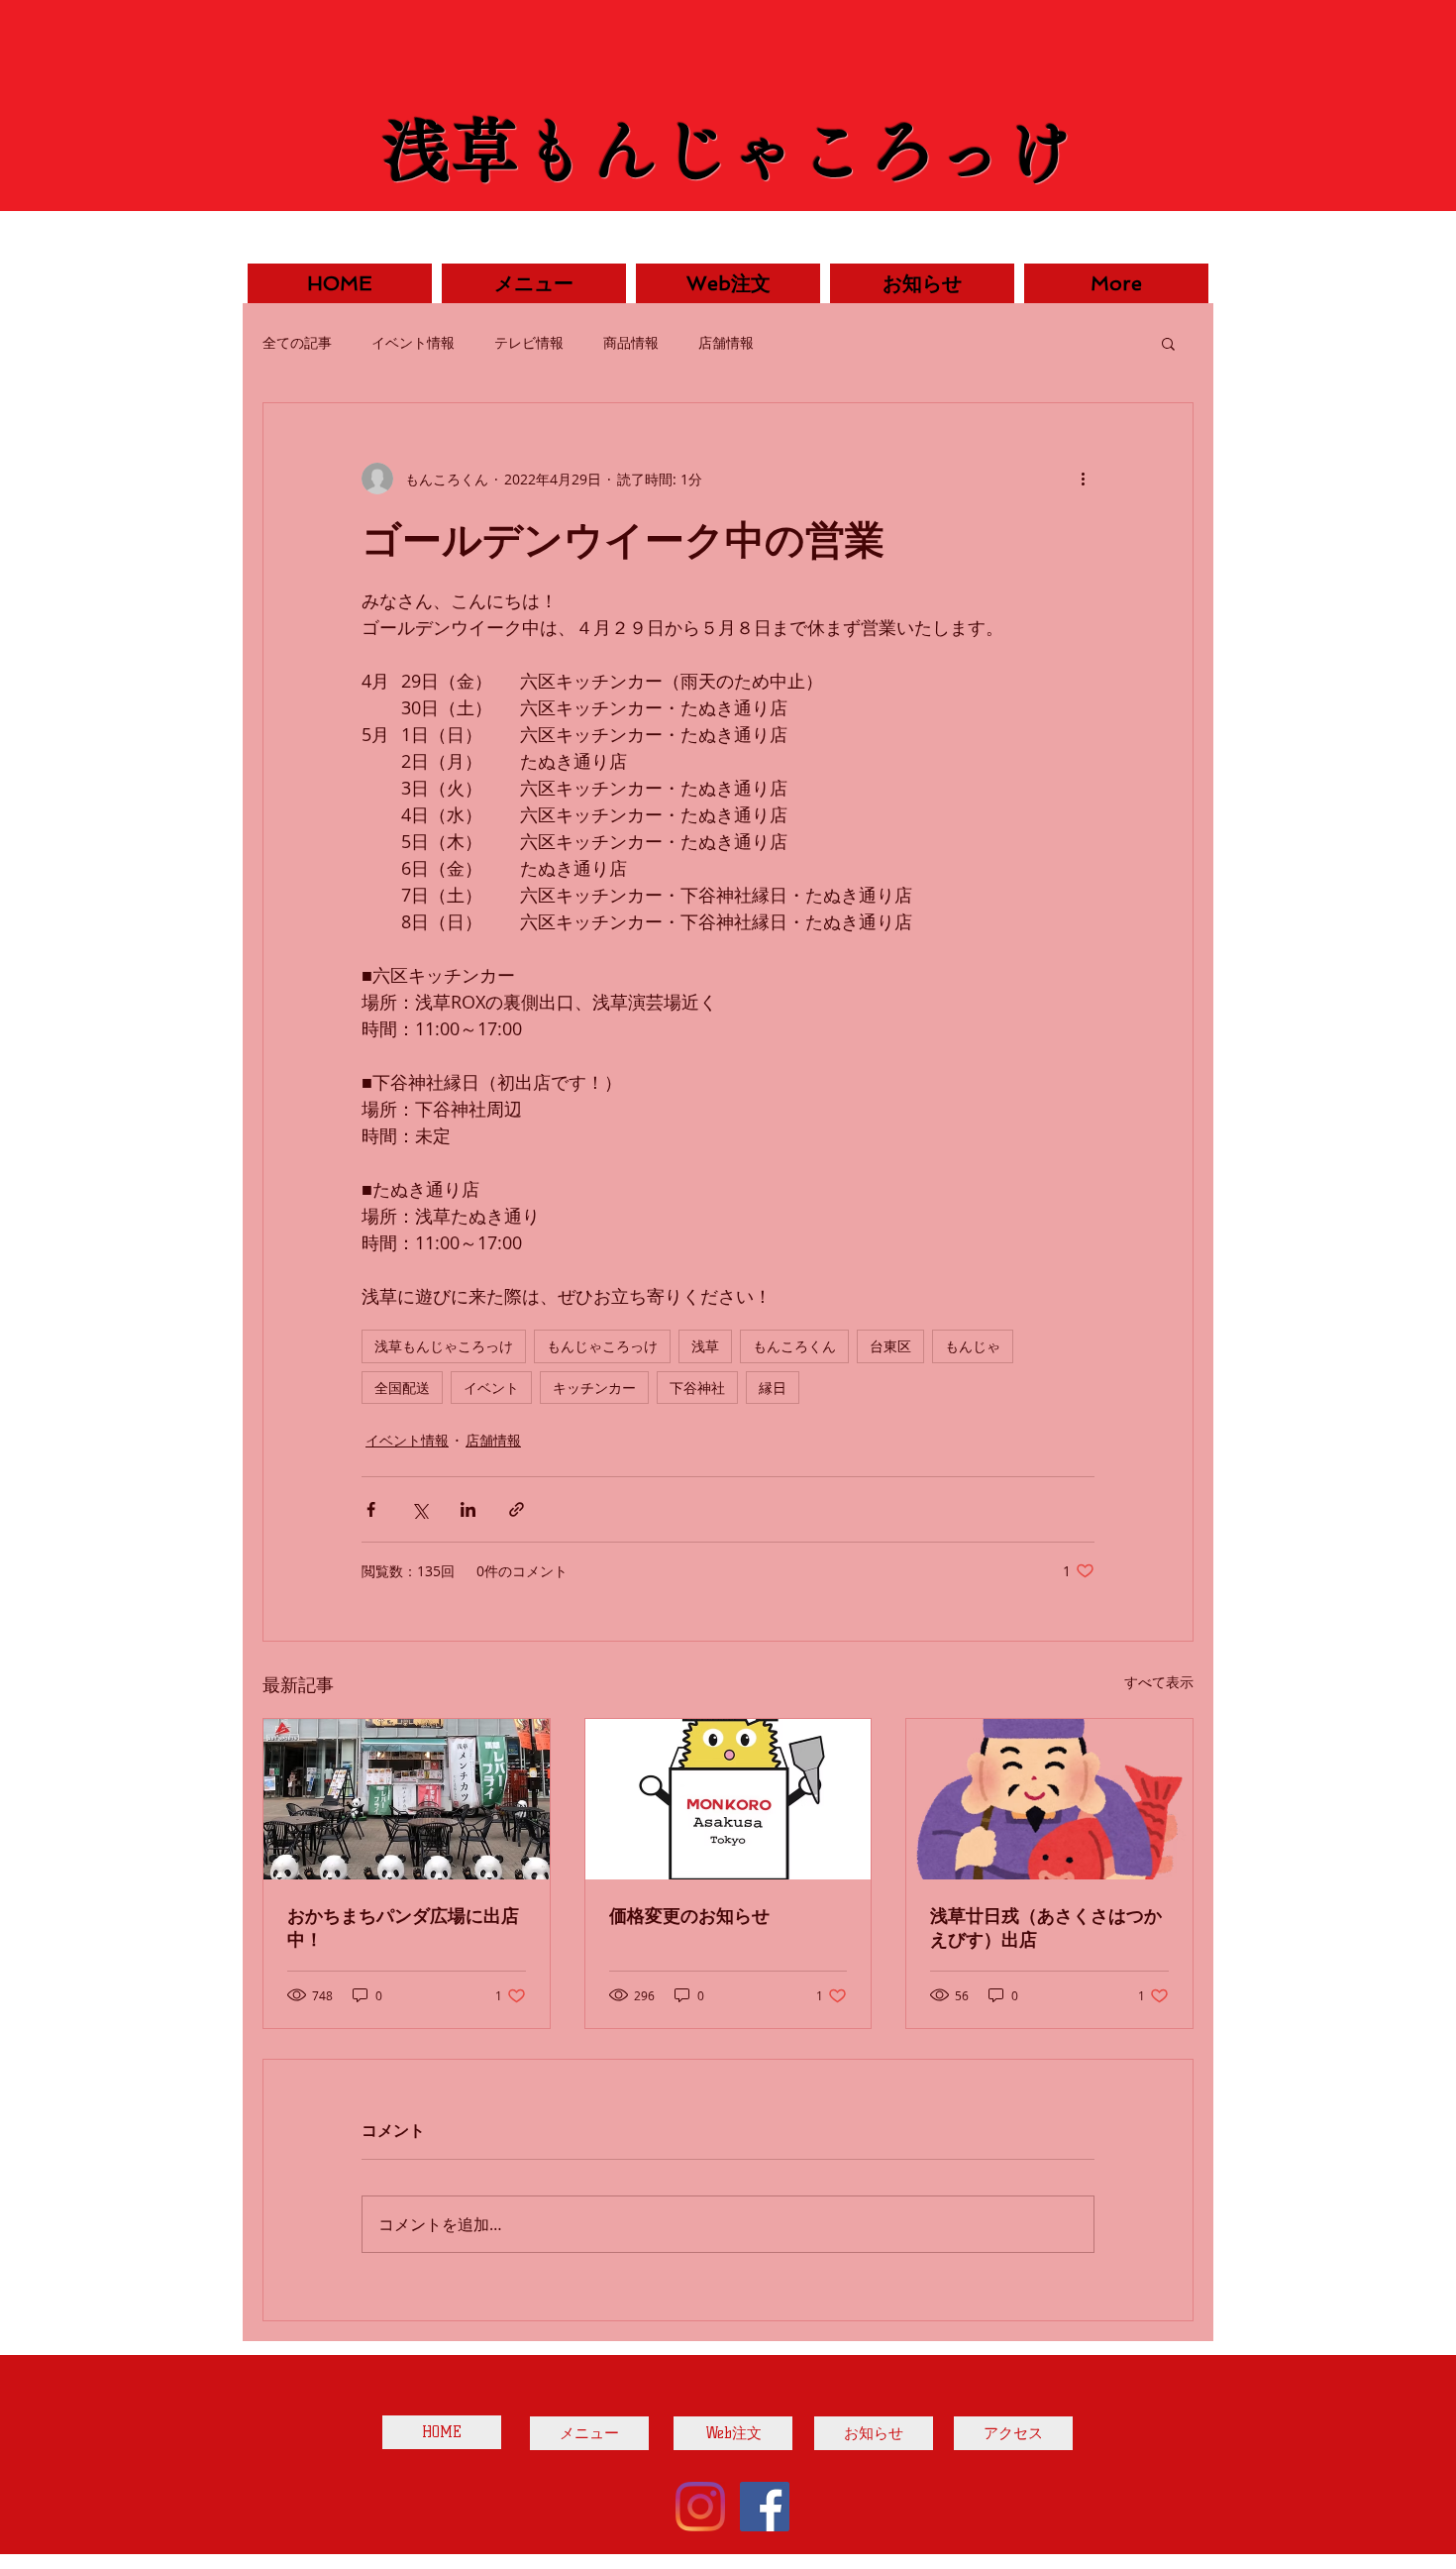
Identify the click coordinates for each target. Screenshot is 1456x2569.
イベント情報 (413, 342)
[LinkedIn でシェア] (468, 1509)
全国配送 (402, 1388)
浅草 (705, 1346)
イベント (491, 1388)
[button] (1168, 343)
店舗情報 (726, 342)
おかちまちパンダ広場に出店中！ (403, 1927)
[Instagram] (700, 2507)
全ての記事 (297, 342)
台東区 (890, 1346)
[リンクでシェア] (517, 1509)
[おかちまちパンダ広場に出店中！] (407, 1799)
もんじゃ (973, 1346)
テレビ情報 (529, 342)
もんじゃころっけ (602, 1346)
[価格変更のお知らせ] (728, 1799)
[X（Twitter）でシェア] (419, 1509)
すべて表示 (1159, 1682)
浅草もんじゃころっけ (444, 1346)
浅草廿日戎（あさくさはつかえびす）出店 (1046, 1927)
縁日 (773, 1388)
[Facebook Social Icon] (765, 2507)
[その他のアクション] (1083, 479)
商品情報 (631, 342)
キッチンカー (594, 1388)
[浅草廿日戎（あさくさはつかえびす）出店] (1049, 1799)
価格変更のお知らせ (689, 1916)
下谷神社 (697, 1388)
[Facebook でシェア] (371, 1509)
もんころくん (794, 1346)
